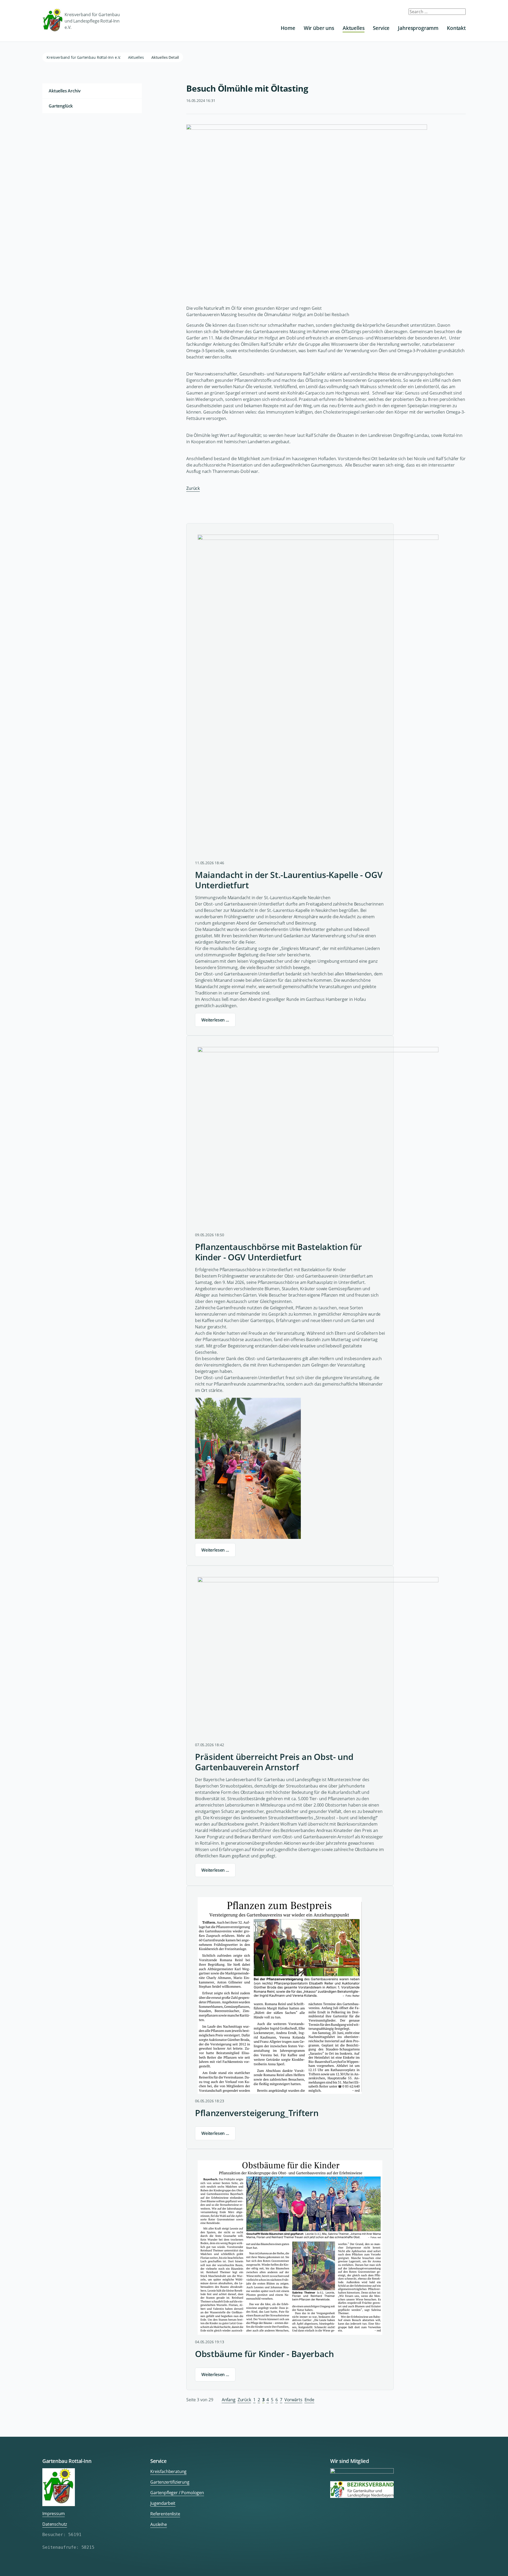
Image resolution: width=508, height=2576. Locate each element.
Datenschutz (55, 2524)
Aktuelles (354, 28)
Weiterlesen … (215, 1020)
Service (381, 28)
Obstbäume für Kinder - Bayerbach (264, 2354)
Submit (458, 14)
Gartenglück (61, 106)
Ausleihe (159, 2524)
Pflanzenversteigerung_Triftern (257, 2113)
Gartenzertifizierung (170, 2482)
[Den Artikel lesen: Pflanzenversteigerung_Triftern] (280, 1995)
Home (288, 28)
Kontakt (456, 28)
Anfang (229, 2400)
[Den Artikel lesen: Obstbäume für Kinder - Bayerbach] (290, 2248)
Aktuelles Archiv (65, 91)
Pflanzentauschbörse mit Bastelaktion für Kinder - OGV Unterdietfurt (278, 1252)
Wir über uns (319, 28)
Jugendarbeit (163, 2503)
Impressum (54, 2514)
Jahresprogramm (418, 28)
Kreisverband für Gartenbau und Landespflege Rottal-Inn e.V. (92, 21)
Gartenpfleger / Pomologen (177, 2493)
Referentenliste (165, 2514)
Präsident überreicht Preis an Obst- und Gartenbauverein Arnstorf (274, 1762)
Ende (309, 2400)
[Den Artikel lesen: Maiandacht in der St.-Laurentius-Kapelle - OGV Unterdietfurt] (318, 695)
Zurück (193, 488)
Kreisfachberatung (168, 2471)
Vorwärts (293, 2400)
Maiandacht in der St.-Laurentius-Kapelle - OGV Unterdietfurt (289, 880)
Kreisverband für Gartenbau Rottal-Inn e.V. (84, 57)
